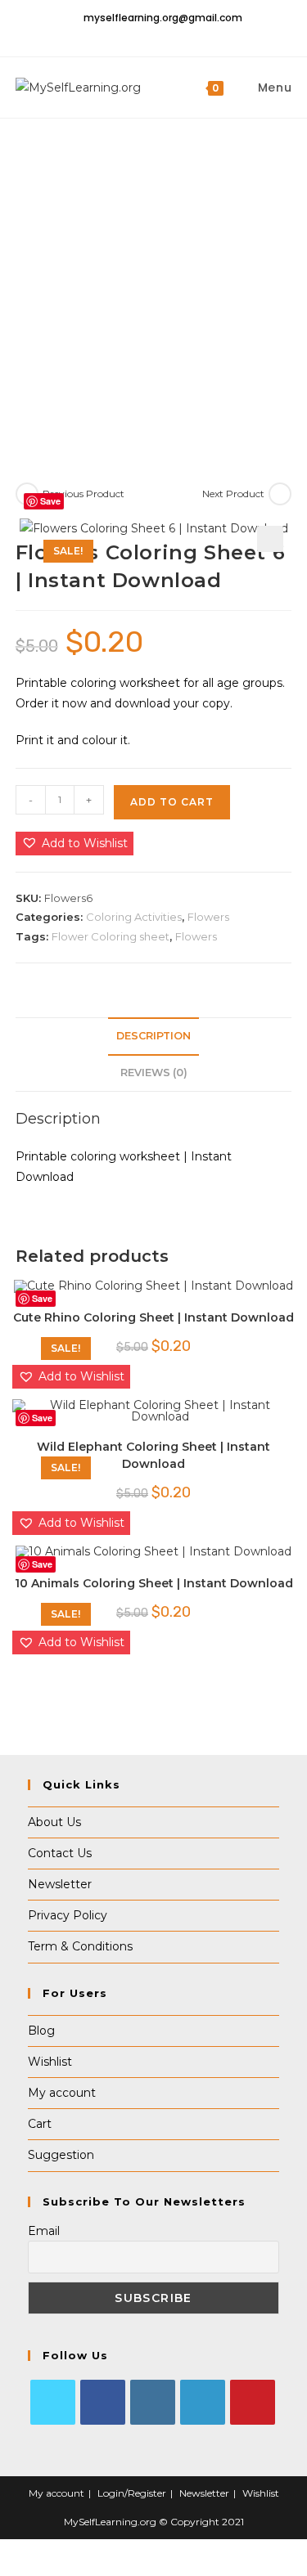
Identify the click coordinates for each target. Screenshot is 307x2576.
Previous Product (84, 494)
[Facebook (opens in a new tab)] (141, 36)
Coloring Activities (134, 917)
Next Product (233, 494)
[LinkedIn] (203, 2402)
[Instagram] (153, 2402)
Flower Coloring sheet (111, 936)
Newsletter (60, 1884)
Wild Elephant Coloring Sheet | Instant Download (153, 1455)
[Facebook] (103, 2402)
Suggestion (61, 2155)
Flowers (208, 917)
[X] (53, 2402)
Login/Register (132, 2493)
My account (62, 2093)
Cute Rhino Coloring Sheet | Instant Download (153, 1317)
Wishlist (50, 2062)
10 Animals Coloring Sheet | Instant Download (154, 1583)
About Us (54, 1822)
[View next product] (280, 494)
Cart (40, 2124)
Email (44, 2231)
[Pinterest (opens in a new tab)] (159, 36)
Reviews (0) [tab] (154, 1073)
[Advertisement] (153, 280)
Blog (41, 2031)
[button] (270, 539)
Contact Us (60, 1853)
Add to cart (172, 802)
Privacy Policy (68, 1915)
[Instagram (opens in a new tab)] (176, 36)
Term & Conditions (80, 1946)
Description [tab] (153, 1036)
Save (50, 501)
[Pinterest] (253, 2402)
